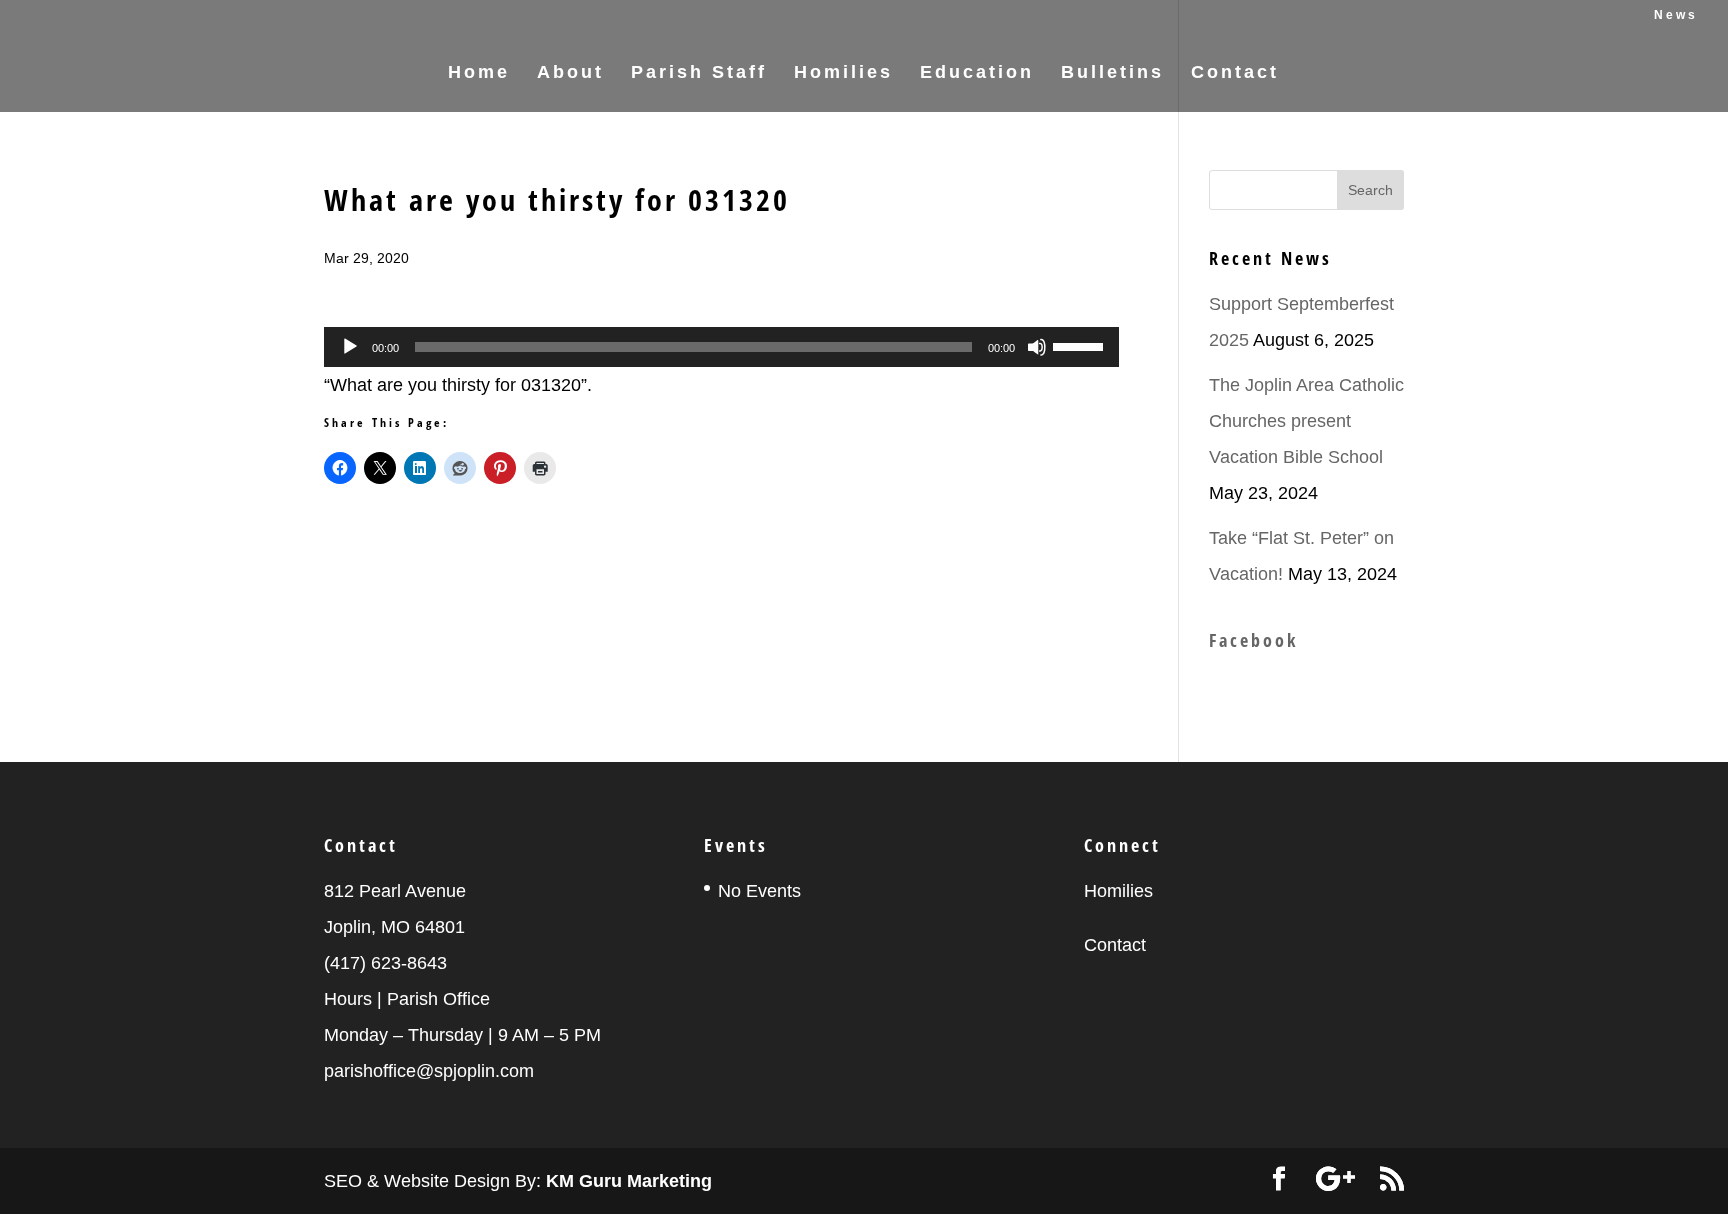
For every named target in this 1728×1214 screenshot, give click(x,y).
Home (479, 73)
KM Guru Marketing (629, 1181)
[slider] (1081, 345)
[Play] (350, 347)
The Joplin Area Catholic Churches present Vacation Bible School (1306, 421)
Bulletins (1112, 73)
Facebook (1253, 640)
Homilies (843, 73)
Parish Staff (699, 73)
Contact (1235, 73)
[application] (721, 347)
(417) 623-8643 (385, 963)
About (570, 73)
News (1676, 15)
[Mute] (1037, 347)
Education (977, 73)
